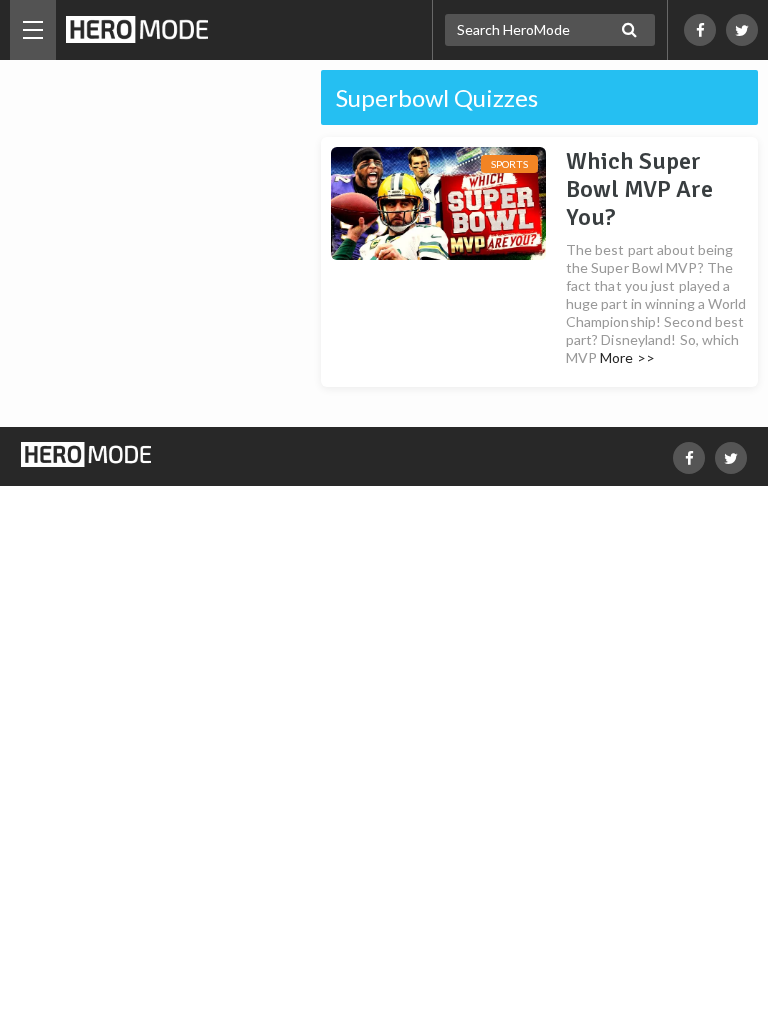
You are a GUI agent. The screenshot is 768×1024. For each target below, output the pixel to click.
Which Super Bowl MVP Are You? (639, 189)
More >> (627, 357)
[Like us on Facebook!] (700, 30)
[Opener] (33, 30)
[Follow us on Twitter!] (742, 30)
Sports (509, 164)
